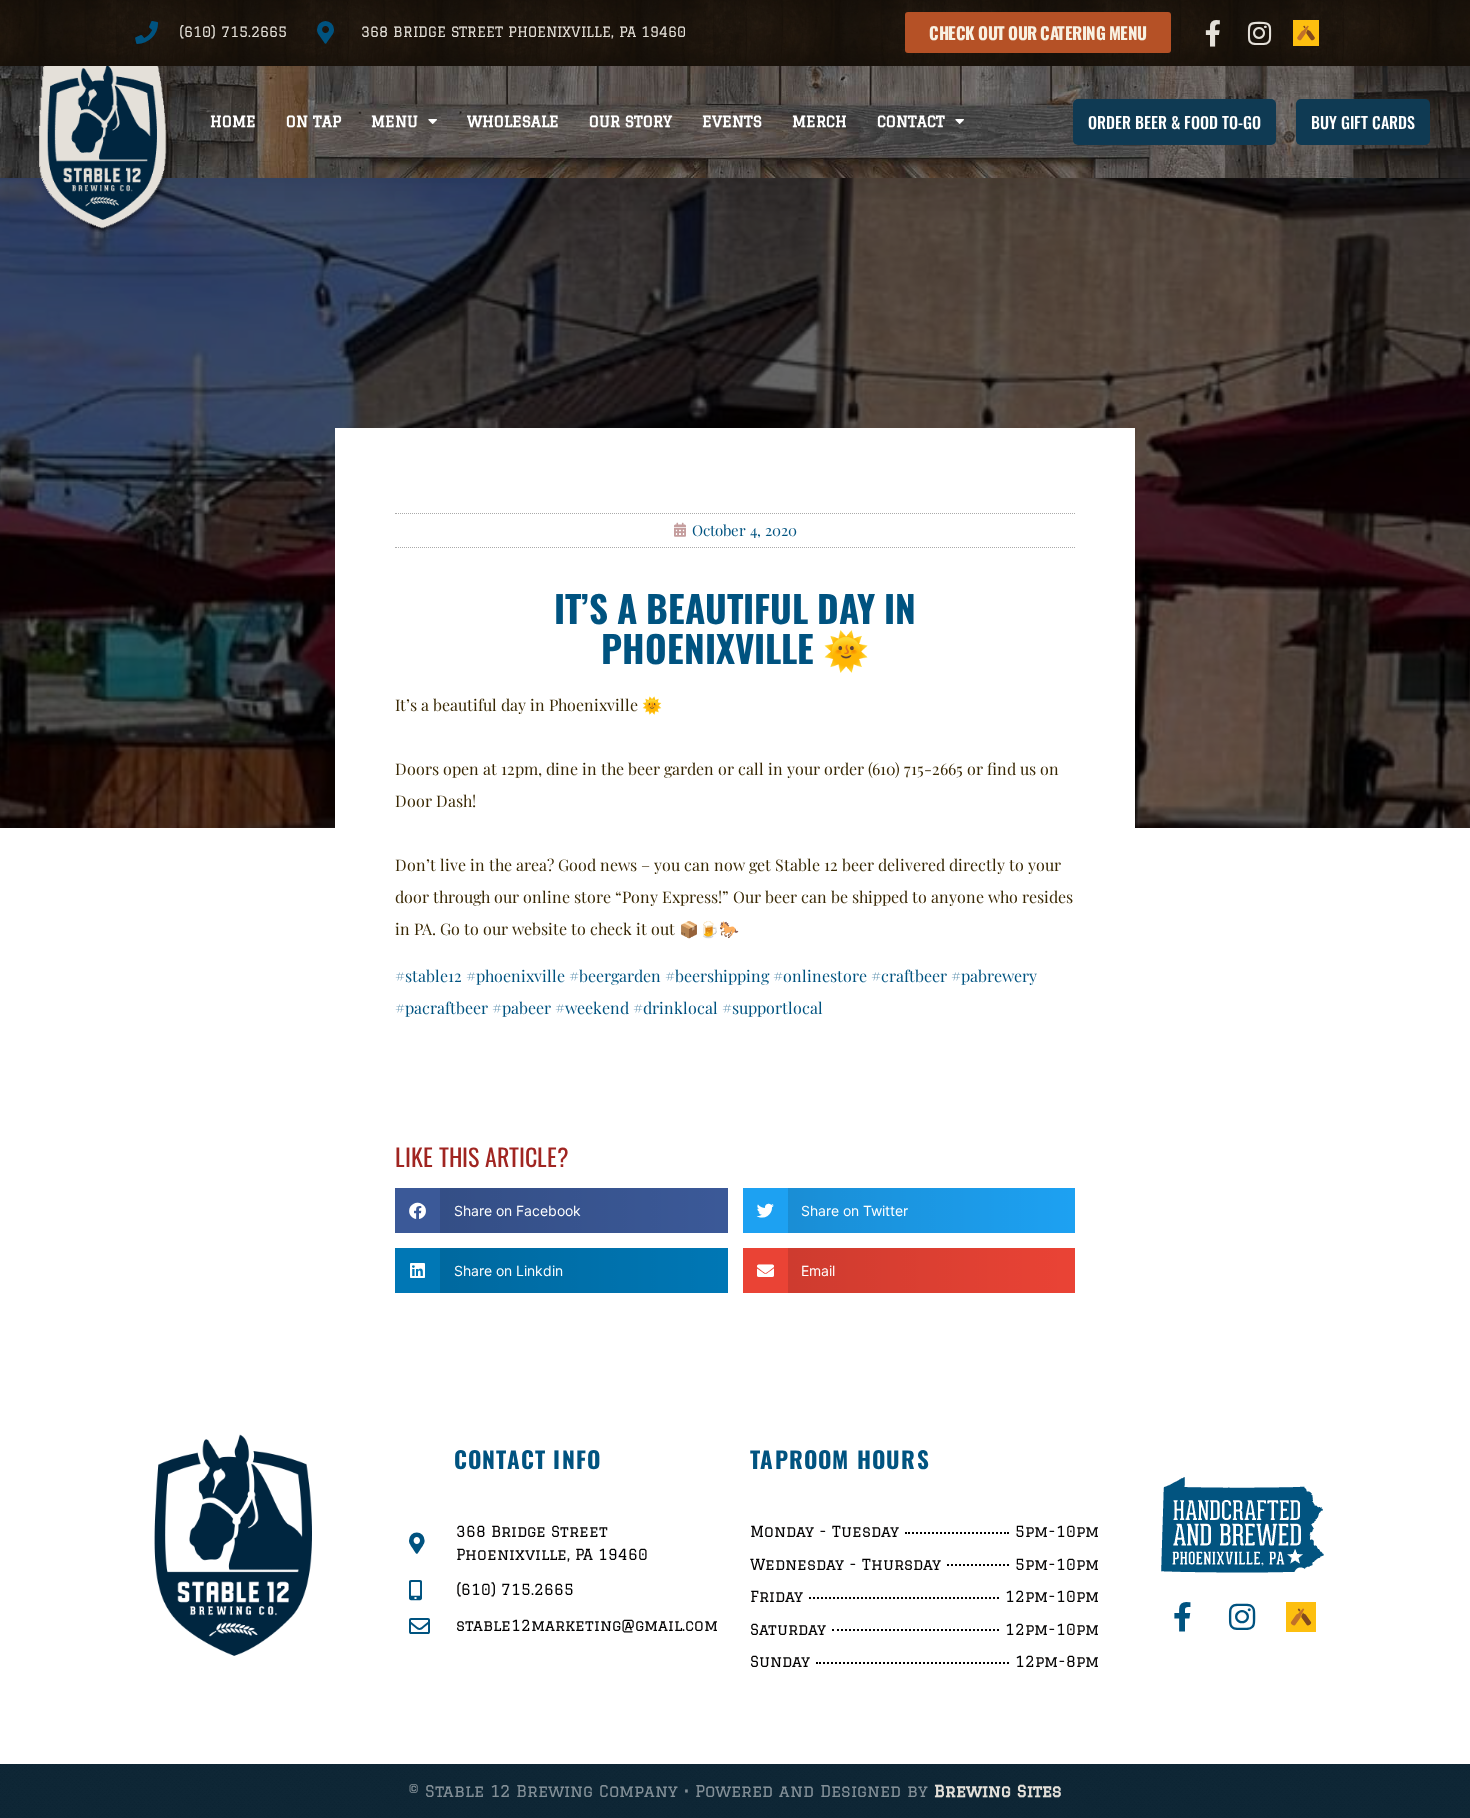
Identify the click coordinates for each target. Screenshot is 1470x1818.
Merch (819, 121)
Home (233, 121)
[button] (561, 1210)
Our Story (630, 121)
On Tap (313, 121)
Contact (911, 121)
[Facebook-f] (1213, 33)
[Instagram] (1260, 33)
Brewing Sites (998, 1791)
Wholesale (513, 121)
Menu (394, 121)
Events (732, 121)
